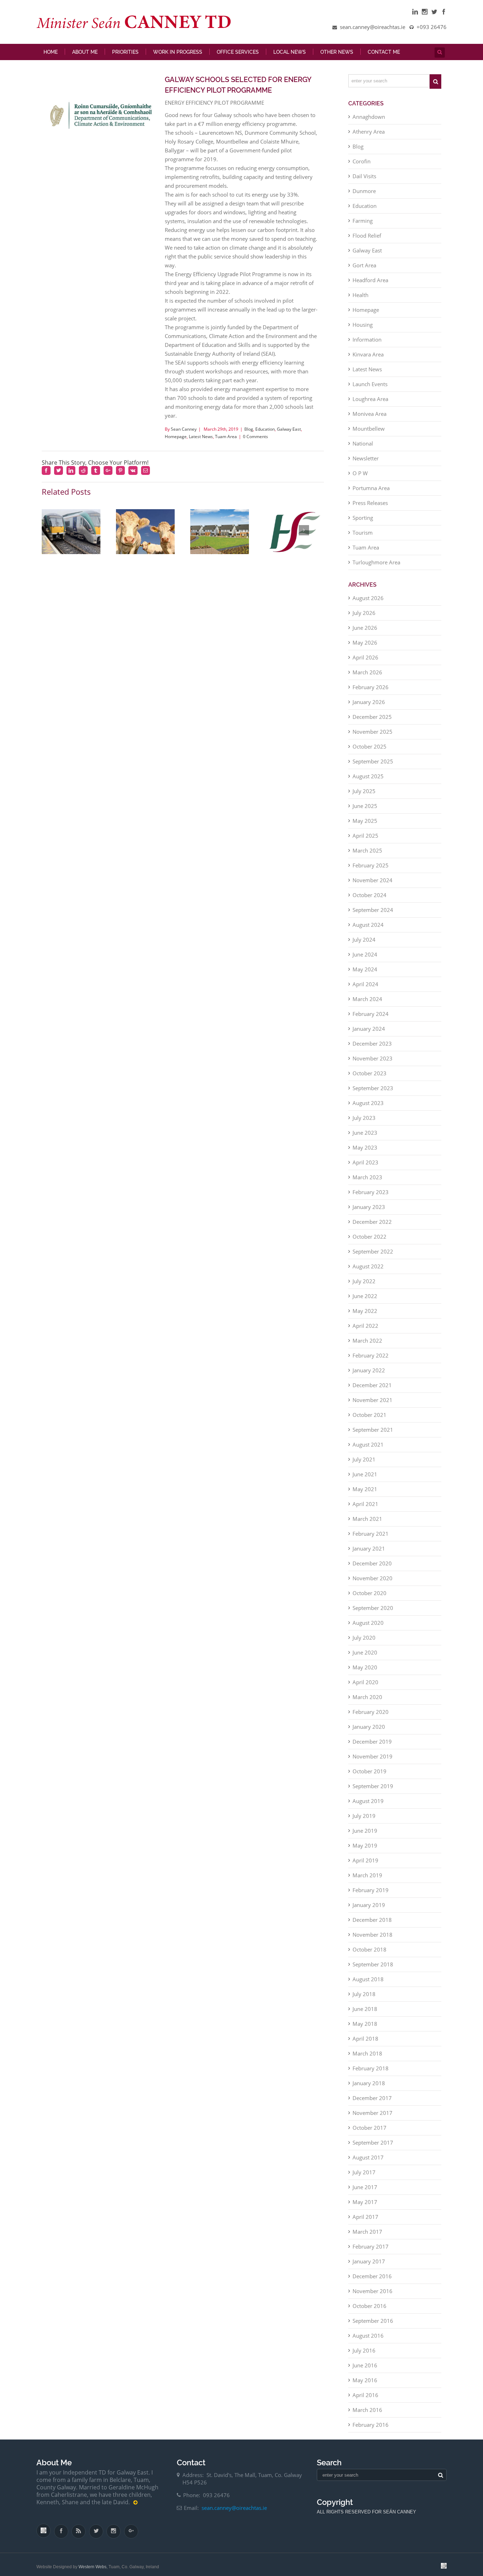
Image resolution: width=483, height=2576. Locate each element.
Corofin (362, 167)
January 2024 (369, 1034)
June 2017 (365, 2192)
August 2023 (368, 1108)
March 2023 (367, 1182)
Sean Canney (184, 434)
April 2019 (365, 1866)
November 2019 (373, 1762)
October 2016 (369, 2311)
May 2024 (365, 975)
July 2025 (364, 796)
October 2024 (369, 900)
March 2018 (367, 2059)
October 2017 (369, 2133)
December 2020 (372, 1569)
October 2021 (369, 1420)
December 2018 (372, 1925)
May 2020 (365, 1673)
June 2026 (365, 633)
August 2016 (368, 2341)
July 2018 (364, 1999)
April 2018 (365, 2044)
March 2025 (367, 856)
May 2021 (365, 1494)
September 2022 (373, 1257)
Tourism (363, 538)
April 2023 (365, 1168)
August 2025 (368, 781)
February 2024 (371, 1019)
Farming (363, 226)
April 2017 (365, 2222)
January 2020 (369, 1732)
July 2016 (364, 2356)
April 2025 (365, 841)
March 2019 (367, 1880)
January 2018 (369, 2088)
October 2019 (369, 1777)
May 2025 (365, 826)
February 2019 (371, 1895)
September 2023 (373, 1093)
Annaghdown (369, 122)
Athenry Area (369, 137)
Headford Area (370, 285)
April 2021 (365, 1509)
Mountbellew (369, 434)
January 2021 (369, 1554)
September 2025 (373, 767)
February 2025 (371, 871)
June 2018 (365, 2014)
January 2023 (369, 1212)
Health (360, 300)
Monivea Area (369, 419)
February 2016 (371, 2430)
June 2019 (365, 1836)
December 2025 (372, 722)
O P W (360, 478)
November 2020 (373, 1583)
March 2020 (367, 1702)
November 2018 (373, 1940)
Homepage (176, 442)
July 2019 (364, 1821)
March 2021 (367, 1524)
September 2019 (373, 1791)
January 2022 (369, 1376)
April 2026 (365, 663)
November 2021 (373, 1405)
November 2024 (373, 885)
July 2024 (364, 945)
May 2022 (365, 1316)
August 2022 (368, 1272)
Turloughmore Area (376, 568)
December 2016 (372, 2281)
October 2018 (369, 1955)
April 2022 (365, 1331)
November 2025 (373, 737)
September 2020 (373, 1613)
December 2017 (372, 2103)
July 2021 (364, 1465)
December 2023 (372, 1049)
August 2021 (368, 1450)
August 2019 (368, 1806)
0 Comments (255, 442)
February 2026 (371, 692)
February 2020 (371, 1717)
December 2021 (372, 1390)
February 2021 (371, 1539)
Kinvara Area (368, 360)
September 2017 (373, 2148)
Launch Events (370, 389)
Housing (363, 330)
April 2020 (365, 1687)
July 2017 (364, 2177)
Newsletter (366, 464)
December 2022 (372, 1227)
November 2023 (373, 1064)
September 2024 (373, 915)
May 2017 (365, 2207)
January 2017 (369, 2267)
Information (367, 345)
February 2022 (371, 1361)
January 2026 (369, 707)
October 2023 (369, 1078)
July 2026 (364, 618)
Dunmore (364, 196)
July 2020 (364, 1643)
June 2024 (365, 960)
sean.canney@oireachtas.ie (234, 2513)
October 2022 (369, 1242)
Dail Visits (364, 181)
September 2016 (373, 2326)
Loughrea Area (370, 404)
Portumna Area (371, 493)
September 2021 (373, 1435)
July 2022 (364, 1286)
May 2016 (365, 2385)
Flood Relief (367, 241)
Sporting (363, 523)
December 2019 (372, 1747)
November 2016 (373, 2296)
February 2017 (371, 2252)
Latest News (201, 442)
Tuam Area (226, 442)
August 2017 (368, 2163)
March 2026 (367, 678)
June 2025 (365, 811)
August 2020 (368, 1628)
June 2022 (365, 1301)
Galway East (289, 434)
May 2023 (365, 1153)
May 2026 (365, 648)
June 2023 (365, 1138)
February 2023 (371, 1197)
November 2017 (373, 2118)
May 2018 (365, 2029)
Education (265, 434)
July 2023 (364, 1123)
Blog (249, 434)
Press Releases (370, 508)
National (363, 449)
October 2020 (369, 1598)
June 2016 (365, 2371)
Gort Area (364, 271)
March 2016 (367, 2415)
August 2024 (368, 930)
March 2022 (367, 1346)
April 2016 (365, 2400)
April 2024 (365, 989)
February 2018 (371, 2074)
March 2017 (367, 2237)
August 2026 (368, 603)
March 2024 (367, 1004)
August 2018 (368, 1984)
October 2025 (369, 752)
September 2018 (373, 1970)
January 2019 (369, 1910)
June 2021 (365, 1479)
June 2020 (365, 1658)
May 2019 (365, 1851)
